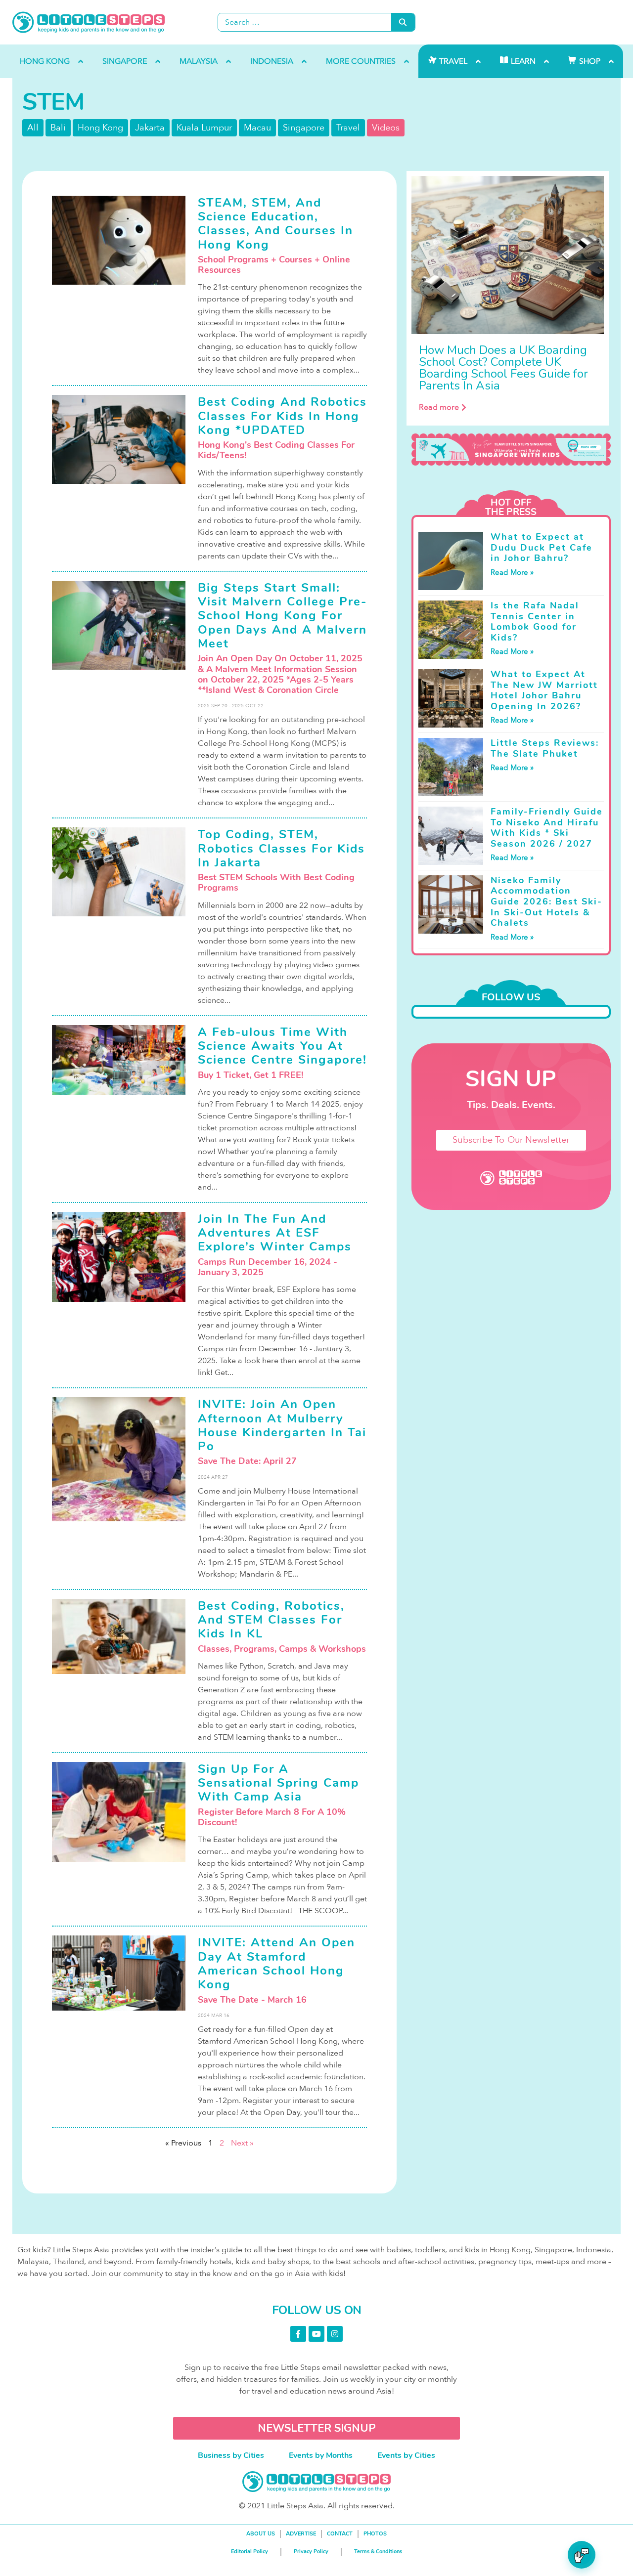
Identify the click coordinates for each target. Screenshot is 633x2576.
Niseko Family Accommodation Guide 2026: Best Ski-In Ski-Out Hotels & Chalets (546, 902)
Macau (257, 128)
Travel (348, 128)
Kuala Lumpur (204, 128)
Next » (242, 2143)
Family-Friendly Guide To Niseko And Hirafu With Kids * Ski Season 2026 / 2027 (547, 828)
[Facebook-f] (298, 2334)
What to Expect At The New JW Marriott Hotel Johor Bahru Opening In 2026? (544, 690)
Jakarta (150, 128)
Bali (58, 128)
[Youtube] (316, 2334)
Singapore (304, 128)
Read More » (512, 572)
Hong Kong (100, 128)
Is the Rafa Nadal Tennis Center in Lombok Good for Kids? (535, 622)
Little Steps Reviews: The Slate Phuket (545, 748)
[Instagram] (335, 2334)
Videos (386, 128)
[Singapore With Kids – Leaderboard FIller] (511, 450)
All (33, 128)
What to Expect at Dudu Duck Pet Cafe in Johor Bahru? (542, 547)
